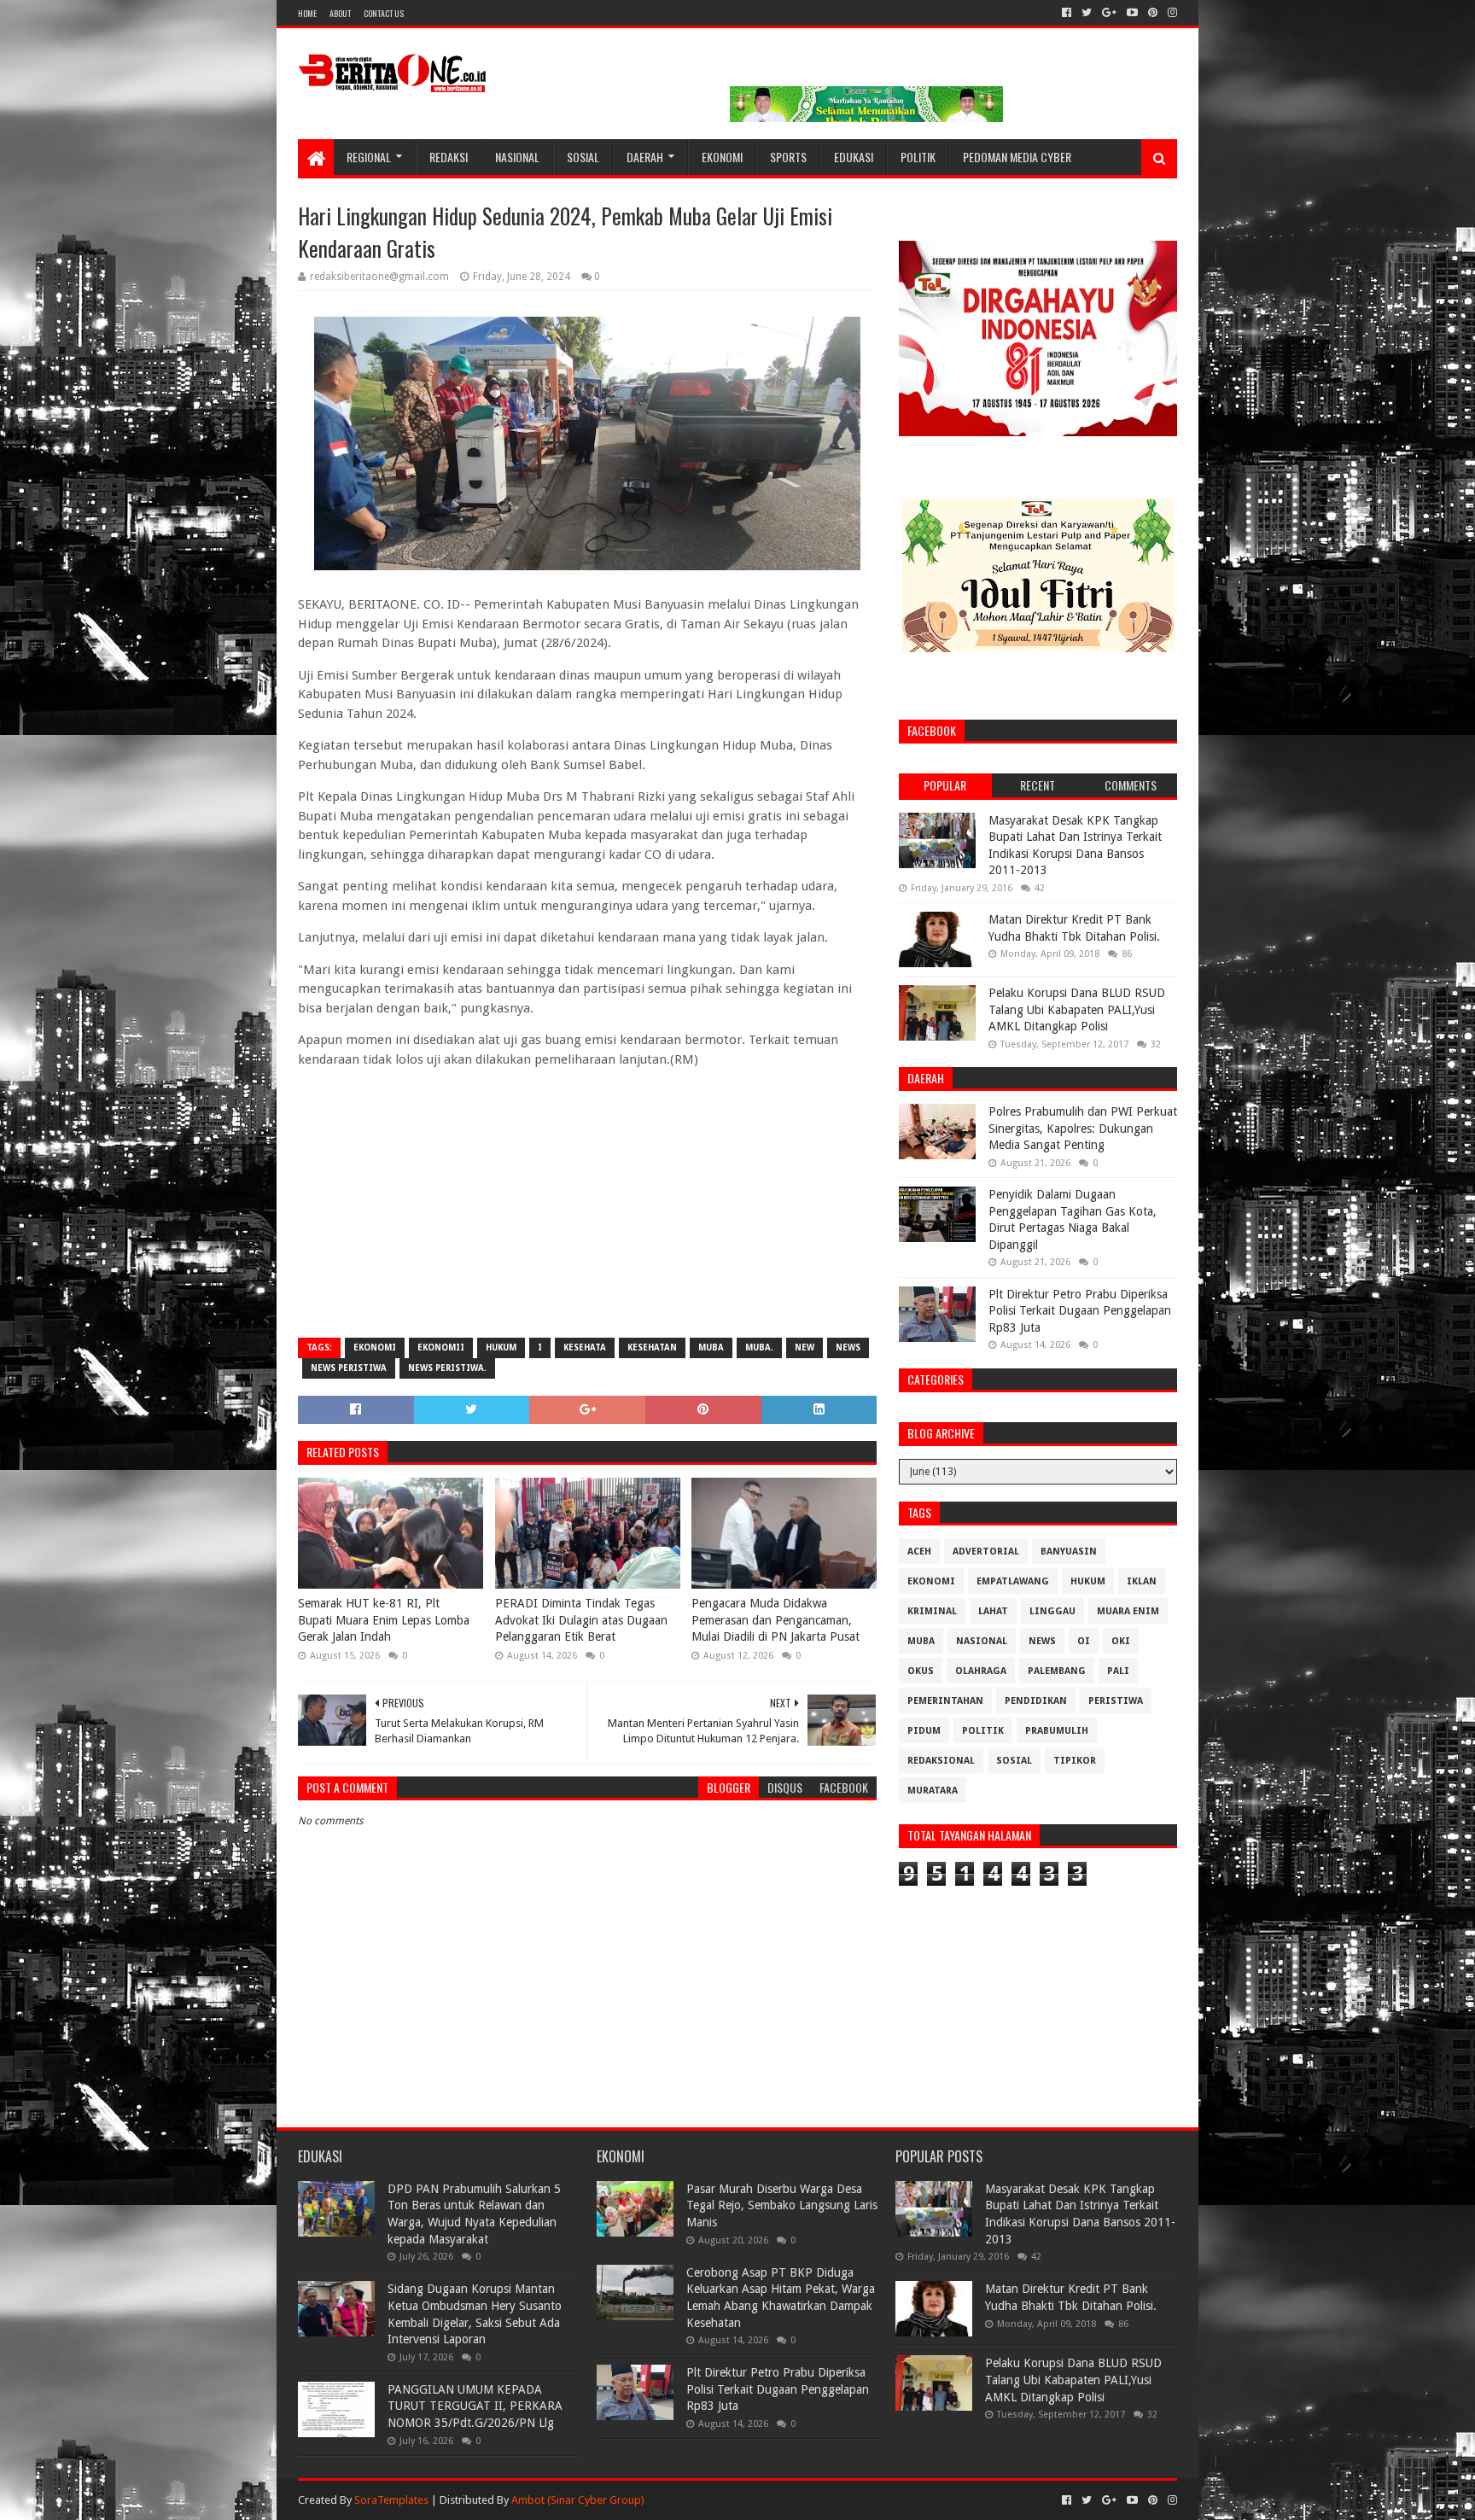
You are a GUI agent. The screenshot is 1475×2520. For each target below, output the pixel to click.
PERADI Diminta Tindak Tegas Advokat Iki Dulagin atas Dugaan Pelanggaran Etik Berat (581, 1620)
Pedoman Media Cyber (1017, 157)
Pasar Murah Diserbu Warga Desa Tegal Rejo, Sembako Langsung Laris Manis (782, 2205)
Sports (788, 157)
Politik (918, 157)
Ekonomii (441, 1347)
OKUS (921, 1671)
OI (1084, 1641)
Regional (369, 157)
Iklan (1142, 1581)
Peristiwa (1116, 1701)
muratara (933, 1791)
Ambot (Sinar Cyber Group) (578, 2500)
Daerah (645, 157)
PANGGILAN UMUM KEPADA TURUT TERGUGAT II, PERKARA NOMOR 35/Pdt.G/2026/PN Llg (475, 2406)
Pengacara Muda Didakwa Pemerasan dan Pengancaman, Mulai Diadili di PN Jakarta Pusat (775, 1620)
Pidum (924, 1731)
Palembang (1057, 1671)
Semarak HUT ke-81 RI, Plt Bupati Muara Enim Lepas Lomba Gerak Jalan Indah (384, 1620)
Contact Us (384, 13)
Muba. (759, 1347)
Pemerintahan (945, 1701)
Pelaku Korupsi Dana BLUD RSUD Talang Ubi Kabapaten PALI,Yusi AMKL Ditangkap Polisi (1077, 1009)
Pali (1118, 1671)
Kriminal (932, 1611)
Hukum (501, 1347)
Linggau (1052, 1611)
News (848, 1347)
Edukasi (854, 157)
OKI (1121, 1641)
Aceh (919, 1552)
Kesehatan (652, 1347)
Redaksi (449, 157)
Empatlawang (1013, 1581)
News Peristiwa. (447, 1368)
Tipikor (1075, 1761)
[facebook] (1067, 13)
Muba (711, 1347)
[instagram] (1171, 13)
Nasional (517, 157)
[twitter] (1087, 13)
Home (307, 13)
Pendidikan (1036, 1701)
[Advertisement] (587, 1201)
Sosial (583, 157)
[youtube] (1132, 13)
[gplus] (1109, 13)
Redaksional (941, 1761)
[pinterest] (1153, 13)
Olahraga (981, 1671)
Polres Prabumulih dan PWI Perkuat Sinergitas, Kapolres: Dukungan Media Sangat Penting (1083, 1128)
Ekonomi (722, 157)
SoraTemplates (391, 2500)
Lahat (993, 1611)
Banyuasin (1069, 1552)
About (340, 13)
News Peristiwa (349, 1368)
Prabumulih (1057, 1731)
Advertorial (986, 1552)
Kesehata (585, 1347)
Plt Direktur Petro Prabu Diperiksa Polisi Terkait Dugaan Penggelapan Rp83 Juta (1080, 1311)
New (805, 1347)
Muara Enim (1128, 1611)
